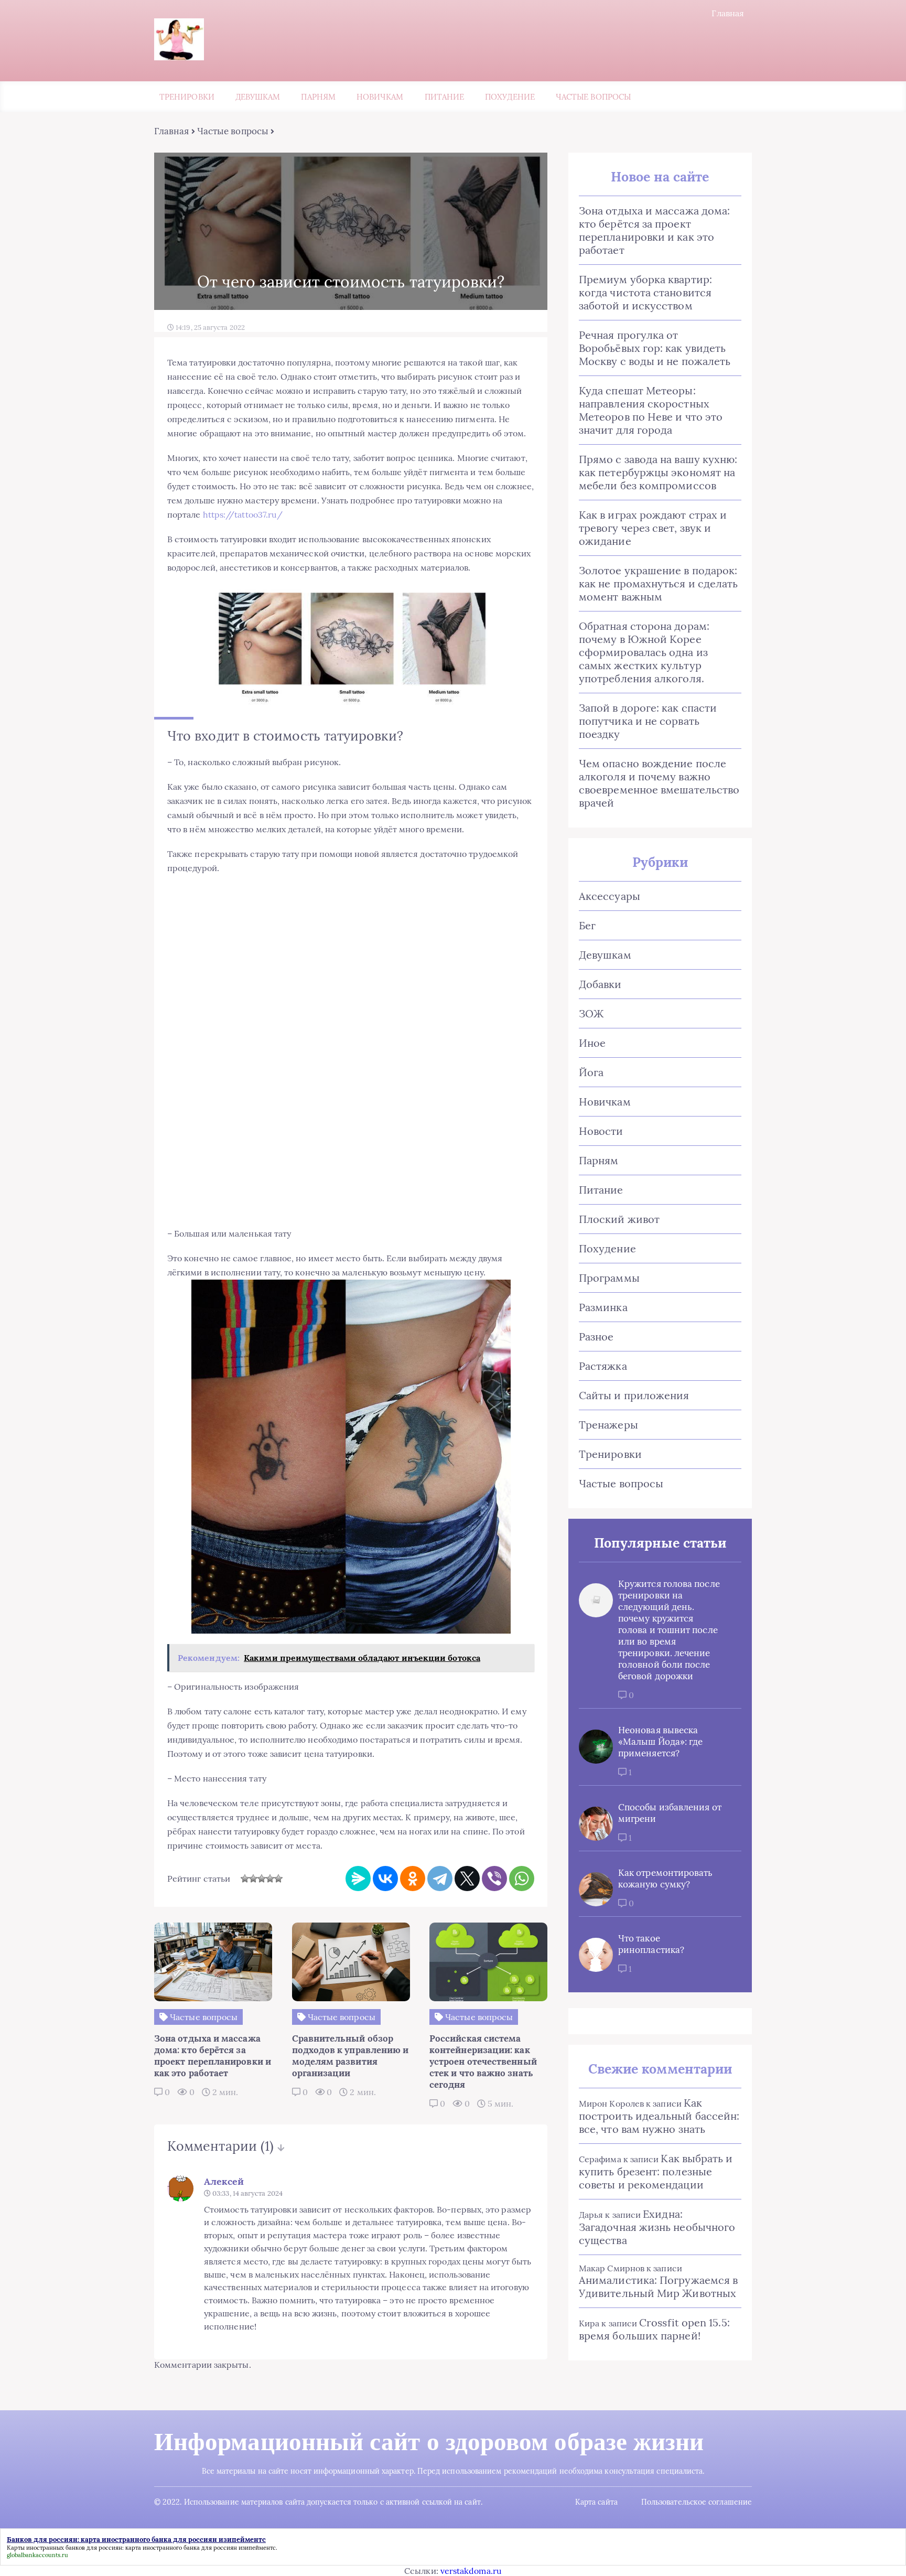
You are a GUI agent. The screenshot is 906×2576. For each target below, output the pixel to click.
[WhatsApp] (522, 1879)
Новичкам (380, 97)
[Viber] (494, 1879)
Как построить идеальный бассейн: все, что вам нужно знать (659, 2116)
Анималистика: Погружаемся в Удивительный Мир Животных (658, 2287)
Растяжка (603, 1366)
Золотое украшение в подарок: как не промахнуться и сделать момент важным (658, 583)
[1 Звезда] (245, 1879)
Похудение (510, 97)
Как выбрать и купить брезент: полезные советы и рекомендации (656, 2171)
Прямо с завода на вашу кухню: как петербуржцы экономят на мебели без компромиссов (658, 472)
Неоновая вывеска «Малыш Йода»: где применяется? (660, 1742)
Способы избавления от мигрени (670, 1813)
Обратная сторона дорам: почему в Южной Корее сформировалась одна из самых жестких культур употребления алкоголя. (644, 652)
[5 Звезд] (278, 1879)
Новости (601, 1131)
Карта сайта (596, 2502)
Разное (596, 1337)
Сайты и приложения (634, 1395)
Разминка (603, 1307)
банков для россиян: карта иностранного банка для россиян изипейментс (171, 2548)
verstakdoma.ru (471, 2571)
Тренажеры (608, 1425)
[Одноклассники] (413, 1879)
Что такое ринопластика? (651, 1944)
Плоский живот (619, 1219)
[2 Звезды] (253, 1879)
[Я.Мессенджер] (358, 1879)
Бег (587, 925)
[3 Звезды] (262, 1879)
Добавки (600, 984)
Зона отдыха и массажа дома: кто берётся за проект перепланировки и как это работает (654, 230)
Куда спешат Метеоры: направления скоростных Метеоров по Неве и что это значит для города (651, 410)
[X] (467, 1879)
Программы (609, 1278)
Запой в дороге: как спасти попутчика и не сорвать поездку (648, 721)
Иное (592, 1043)
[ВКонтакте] (385, 1879)
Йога (591, 1072)
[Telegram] (440, 1879)
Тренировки (187, 97)
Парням (318, 97)
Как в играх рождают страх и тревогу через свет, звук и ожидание (653, 528)
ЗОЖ (591, 1013)
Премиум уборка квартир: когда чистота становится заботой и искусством (645, 292)
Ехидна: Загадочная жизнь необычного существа (657, 2227)
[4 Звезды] (270, 1879)
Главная (728, 13)
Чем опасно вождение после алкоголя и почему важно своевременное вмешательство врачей (659, 783)
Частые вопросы (593, 97)
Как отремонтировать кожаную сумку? (666, 1879)
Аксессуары (610, 896)
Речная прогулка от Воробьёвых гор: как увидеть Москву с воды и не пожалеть (655, 348)
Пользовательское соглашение (697, 2502)
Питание (445, 97)
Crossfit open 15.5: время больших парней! (654, 2329)
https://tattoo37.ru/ (243, 514)
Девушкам (258, 97)
